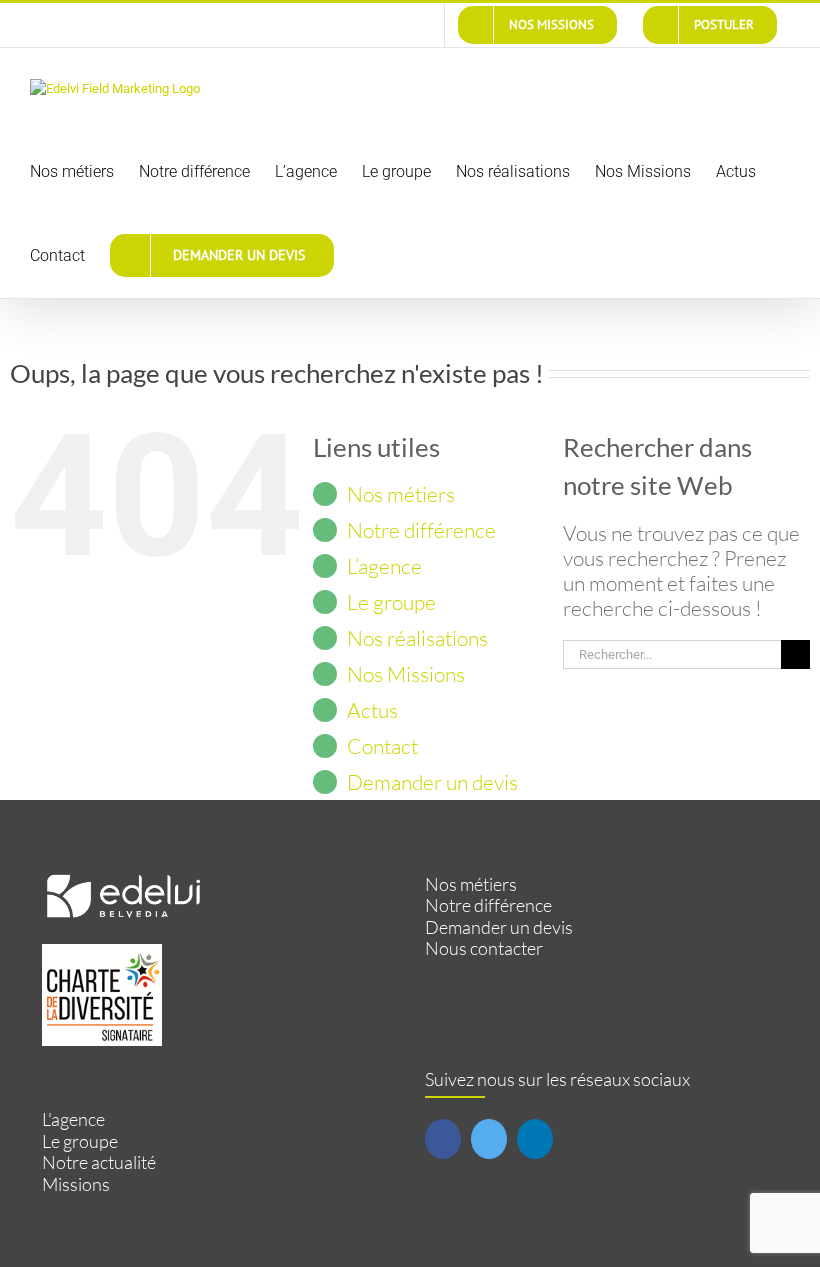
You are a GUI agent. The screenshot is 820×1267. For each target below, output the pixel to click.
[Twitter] (489, 1139)
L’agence (384, 566)
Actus (372, 710)
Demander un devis (432, 782)
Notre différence (421, 530)
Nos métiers (401, 494)
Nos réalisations (417, 638)
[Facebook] (443, 1139)
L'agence (73, 1119)
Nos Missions (406, 674)
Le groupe (391, 602)
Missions (76, 1184)
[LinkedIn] (535, 1139)
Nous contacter (484, 948)
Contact (382, 746)
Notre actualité (99, 1162)
